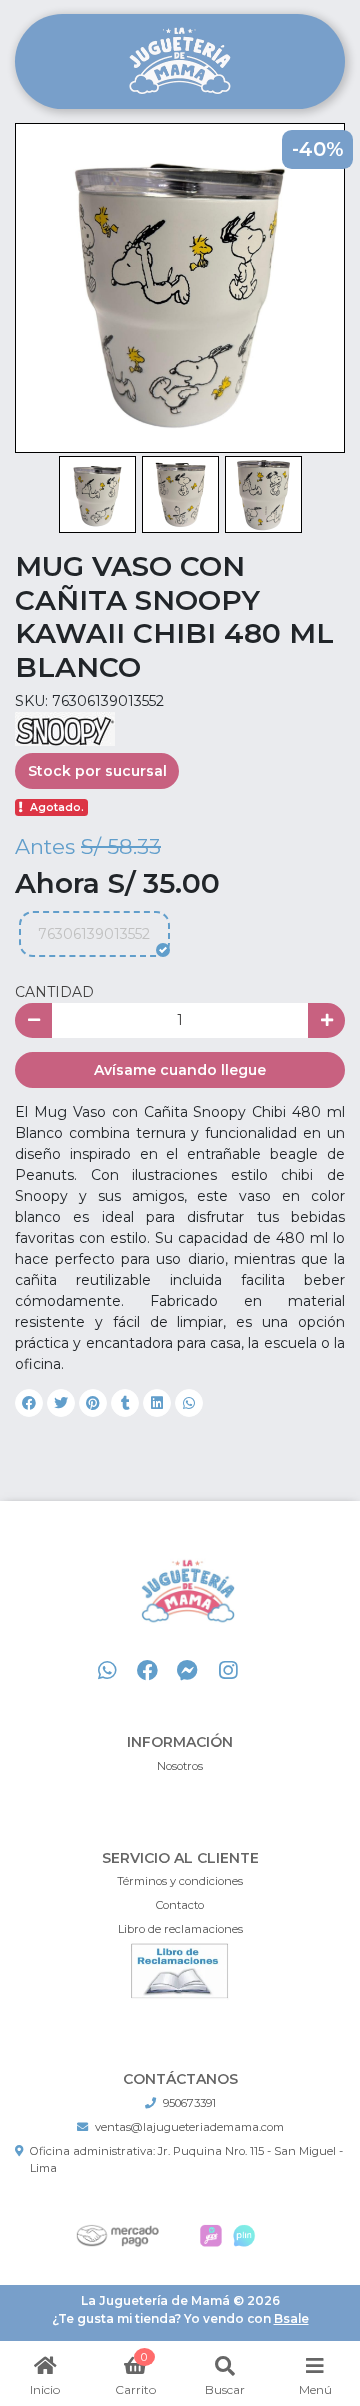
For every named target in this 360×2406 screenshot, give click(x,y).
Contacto (180, 1905)
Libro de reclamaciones (180, 1929)
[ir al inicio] (187, 1615)
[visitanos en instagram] (227, 1671)
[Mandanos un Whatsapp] (107, 1671)
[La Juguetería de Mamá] (180, 62)
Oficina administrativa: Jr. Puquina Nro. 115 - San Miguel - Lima (186, 2159)
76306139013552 (94, 934)
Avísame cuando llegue (180, 1070)
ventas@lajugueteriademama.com (189, 2127)
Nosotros (180, 1766)
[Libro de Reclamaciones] (180, 1970)
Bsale (291, 2318)
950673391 (189, 2103)
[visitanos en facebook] (147, 1671)
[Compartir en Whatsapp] (189, 1403)
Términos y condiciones (180, 1881)
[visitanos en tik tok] (268, 1671)
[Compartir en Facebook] (29, 1403)
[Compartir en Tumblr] (125, 1403)
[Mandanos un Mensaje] (187, 1671)
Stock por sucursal (97, 771)
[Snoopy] (65, 728)
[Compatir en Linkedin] (157, 1403)
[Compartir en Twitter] (61, 1403)
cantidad (54, 992)
